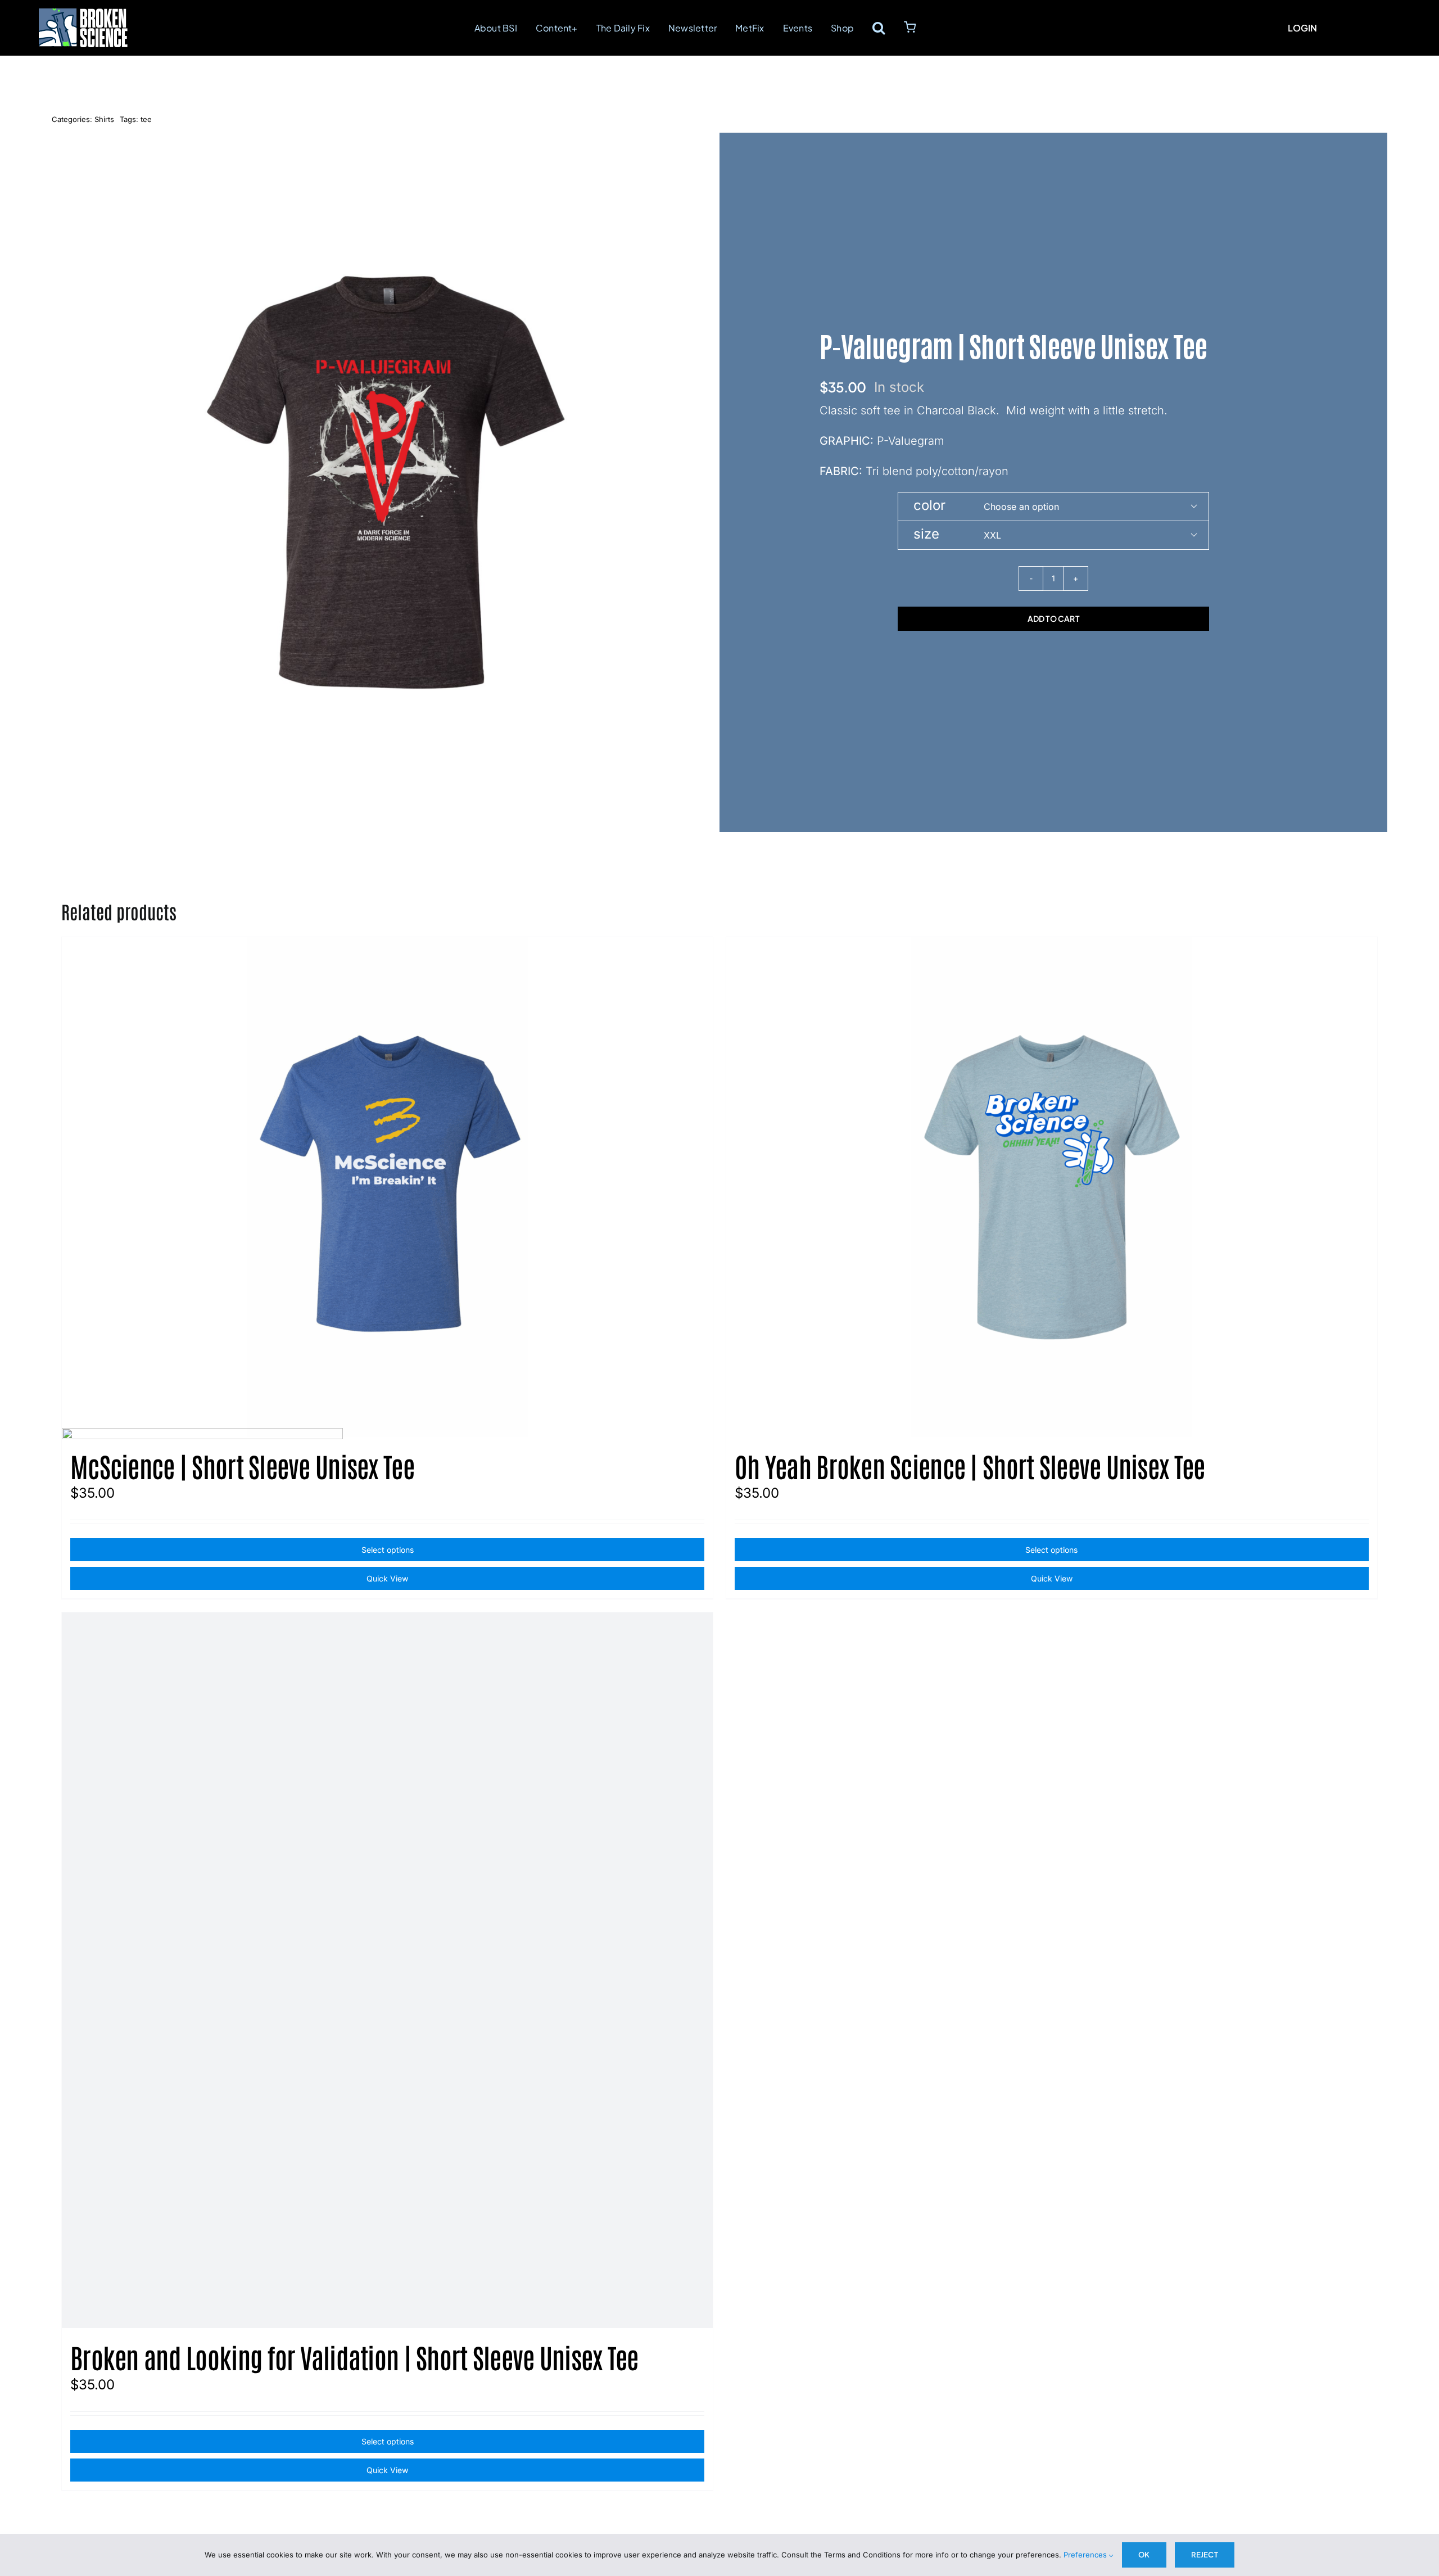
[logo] (83, 15)
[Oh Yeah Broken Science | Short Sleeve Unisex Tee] (1052, 1187)
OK (1144, 2555)
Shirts (104, 119)
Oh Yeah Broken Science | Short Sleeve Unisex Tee (970, 1466)
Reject (1205, 2555)
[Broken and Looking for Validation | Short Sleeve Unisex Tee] (387, 1970)
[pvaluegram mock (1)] (386, 482)
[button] (879, 28)
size (926, 534)
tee (146, 119)
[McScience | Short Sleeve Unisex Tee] (387, 1187)
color (929, 505)
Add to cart (1053, 618)
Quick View (1052, 1578)
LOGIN (1302, 28)
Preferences (1086, 2555)
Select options (1051, 1550)
